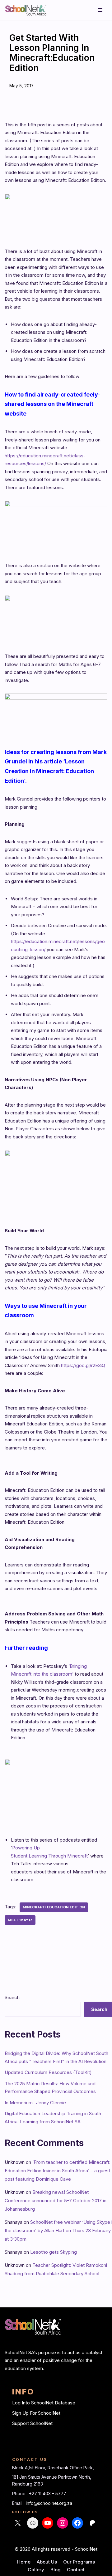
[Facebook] (77, 2523)
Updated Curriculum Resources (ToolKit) (48, 2072)
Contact (76, 2570)
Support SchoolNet (32, 2423)
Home (24, 2562)
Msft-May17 (20, 1920)
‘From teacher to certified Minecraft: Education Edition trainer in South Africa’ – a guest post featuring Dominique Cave (58, 2171)
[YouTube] (48, 2523)
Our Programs (79, 2562)
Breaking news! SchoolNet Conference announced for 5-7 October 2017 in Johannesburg (56, 2201)
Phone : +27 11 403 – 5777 (39, 2493)
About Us (47, 2562)
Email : (19, 2503)
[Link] (33, 2523)
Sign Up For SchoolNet (36, 2413)
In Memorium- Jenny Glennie (35, 2103)
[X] (18, 2523)
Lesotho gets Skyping (54, 2252)
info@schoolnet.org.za (49, 2503)
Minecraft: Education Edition (54, 1907)
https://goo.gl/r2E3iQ (83, 1365)
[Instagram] (63, 2523)
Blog (56, 2570)
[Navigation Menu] (100, 10)
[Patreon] (92, 2523)
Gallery (36, 2570)
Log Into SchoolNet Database (44, 2403)
